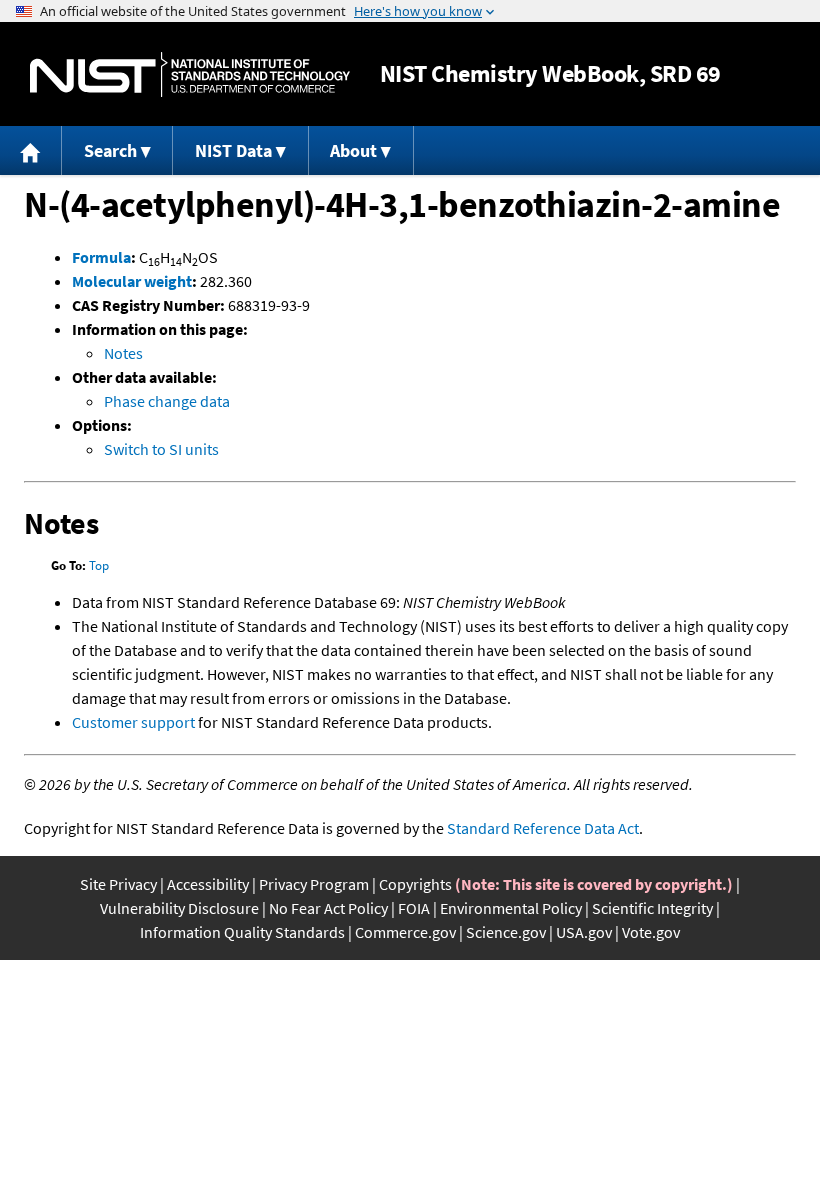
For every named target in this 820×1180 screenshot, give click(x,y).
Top (99, 565)
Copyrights (415, 884)
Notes (123, 353)
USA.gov (584, 932)
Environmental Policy (511, 908)
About (353, 150)
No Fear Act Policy (328, 908)
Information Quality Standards (242, 932)
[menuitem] (31, 150)
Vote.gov (651, 932)
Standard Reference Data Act (543, 828)
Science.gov (506, 932)
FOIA (414, 908)
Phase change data (167, 401)
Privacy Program (314, 884)
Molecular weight (132, 281)
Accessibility (208, 884)
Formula (101, 257)
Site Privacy (118, 884)
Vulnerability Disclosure (179, 908)
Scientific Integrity (652, 908)
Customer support (133, 722)
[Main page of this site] (31, 150)
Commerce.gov (405, 932)
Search (110, 150)
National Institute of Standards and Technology (190, 74)
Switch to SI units (161, 449)
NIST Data (233, 150)
